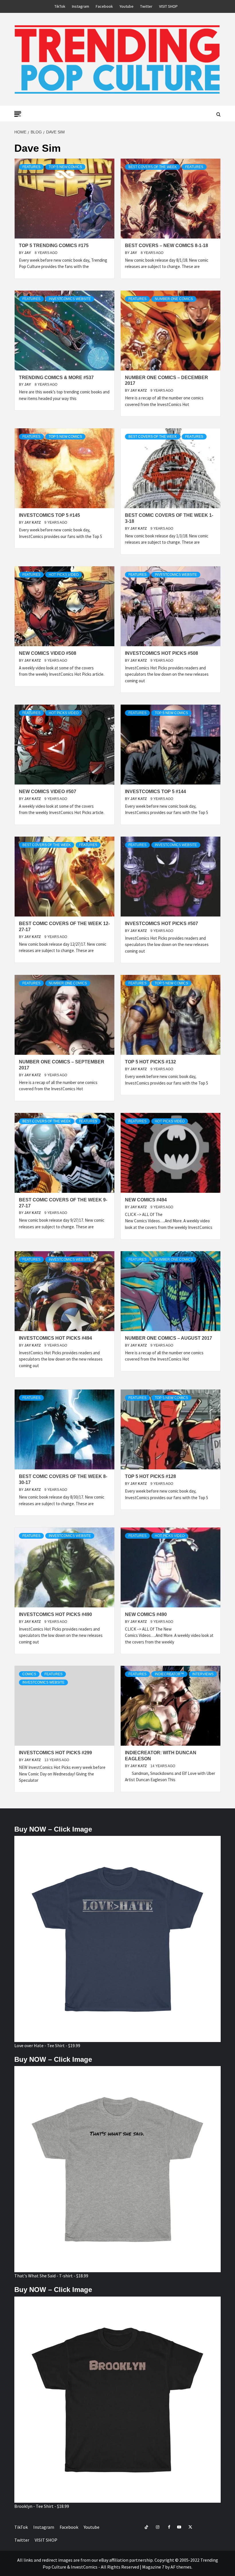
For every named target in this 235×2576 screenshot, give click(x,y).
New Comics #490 (146, 1614)
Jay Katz (139, 391)
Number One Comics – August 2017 (169, 1338)
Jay (28, 253)
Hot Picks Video (64, 575)
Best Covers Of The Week (153, 167)
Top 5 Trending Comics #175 (54, 246)
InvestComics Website (70, 299)
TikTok (60, 6)
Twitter (146, 6)
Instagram (81, 6)
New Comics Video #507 (48, 792)
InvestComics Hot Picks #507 (161, 924)
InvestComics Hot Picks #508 (161, 653)
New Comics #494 (146, 1200)
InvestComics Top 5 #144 (155, 792)
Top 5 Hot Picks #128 (150, 1476)
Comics (29, 1674)
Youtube (127, 6)
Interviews (203, 1674)
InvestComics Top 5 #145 (49, 515)
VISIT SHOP (168, 6)
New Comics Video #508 (48, 653)
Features (31, 167)
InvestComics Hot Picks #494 (55, 1338)
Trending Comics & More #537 (56, 378)
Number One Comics (174, 299)
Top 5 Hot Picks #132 (150, 1062)
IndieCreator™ (169, 1674)
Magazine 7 (153, 2567)
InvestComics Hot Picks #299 (55, 1753)
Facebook (104, 6)
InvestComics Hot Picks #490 (55, 1614)
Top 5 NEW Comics (65, 167)
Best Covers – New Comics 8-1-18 (167, 246)
